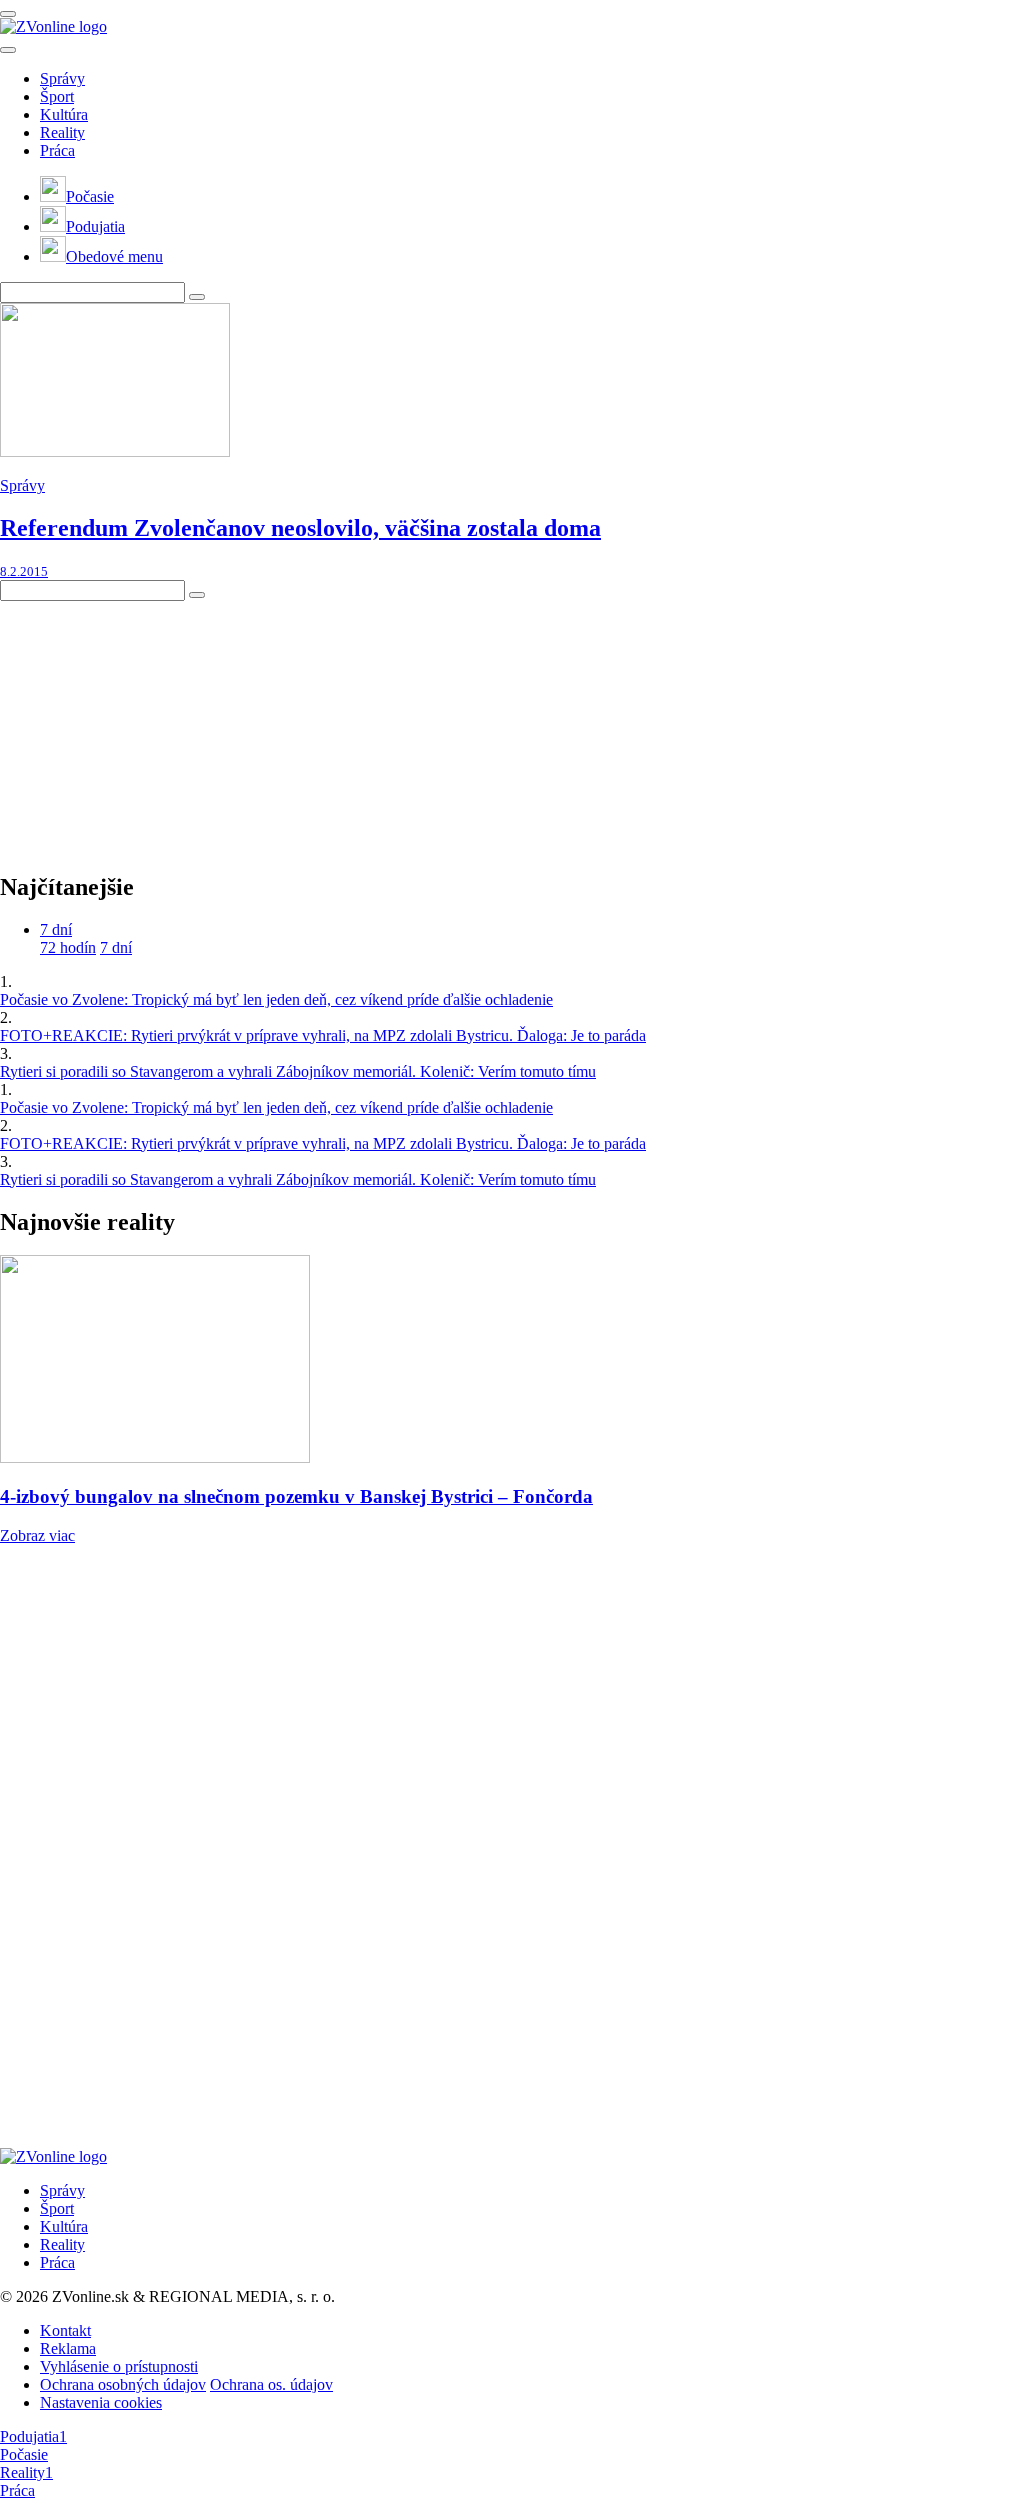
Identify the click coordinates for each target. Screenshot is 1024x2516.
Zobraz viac (37, 1535)
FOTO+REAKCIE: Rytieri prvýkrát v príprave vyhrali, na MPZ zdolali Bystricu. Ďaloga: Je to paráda (323, 1035)
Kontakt (65, 2330)
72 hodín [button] (68, 947)
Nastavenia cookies (101, 2402)
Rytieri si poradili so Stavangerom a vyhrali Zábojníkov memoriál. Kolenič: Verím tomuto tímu (298, 1071)
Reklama (68, 2348)
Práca (57, 150)
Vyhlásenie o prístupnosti (119, 2366)
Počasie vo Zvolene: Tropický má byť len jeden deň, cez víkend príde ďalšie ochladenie (276, 999)
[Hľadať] (8, 50)
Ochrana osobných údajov (123, 2384)
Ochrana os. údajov (271, 2384)
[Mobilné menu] (8, 14)
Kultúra (64, 114)
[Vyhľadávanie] (197, 297)
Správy (62, 78)
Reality (62, 132)
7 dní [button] (56, 929)
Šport (57, 96)
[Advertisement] (150, 726)
